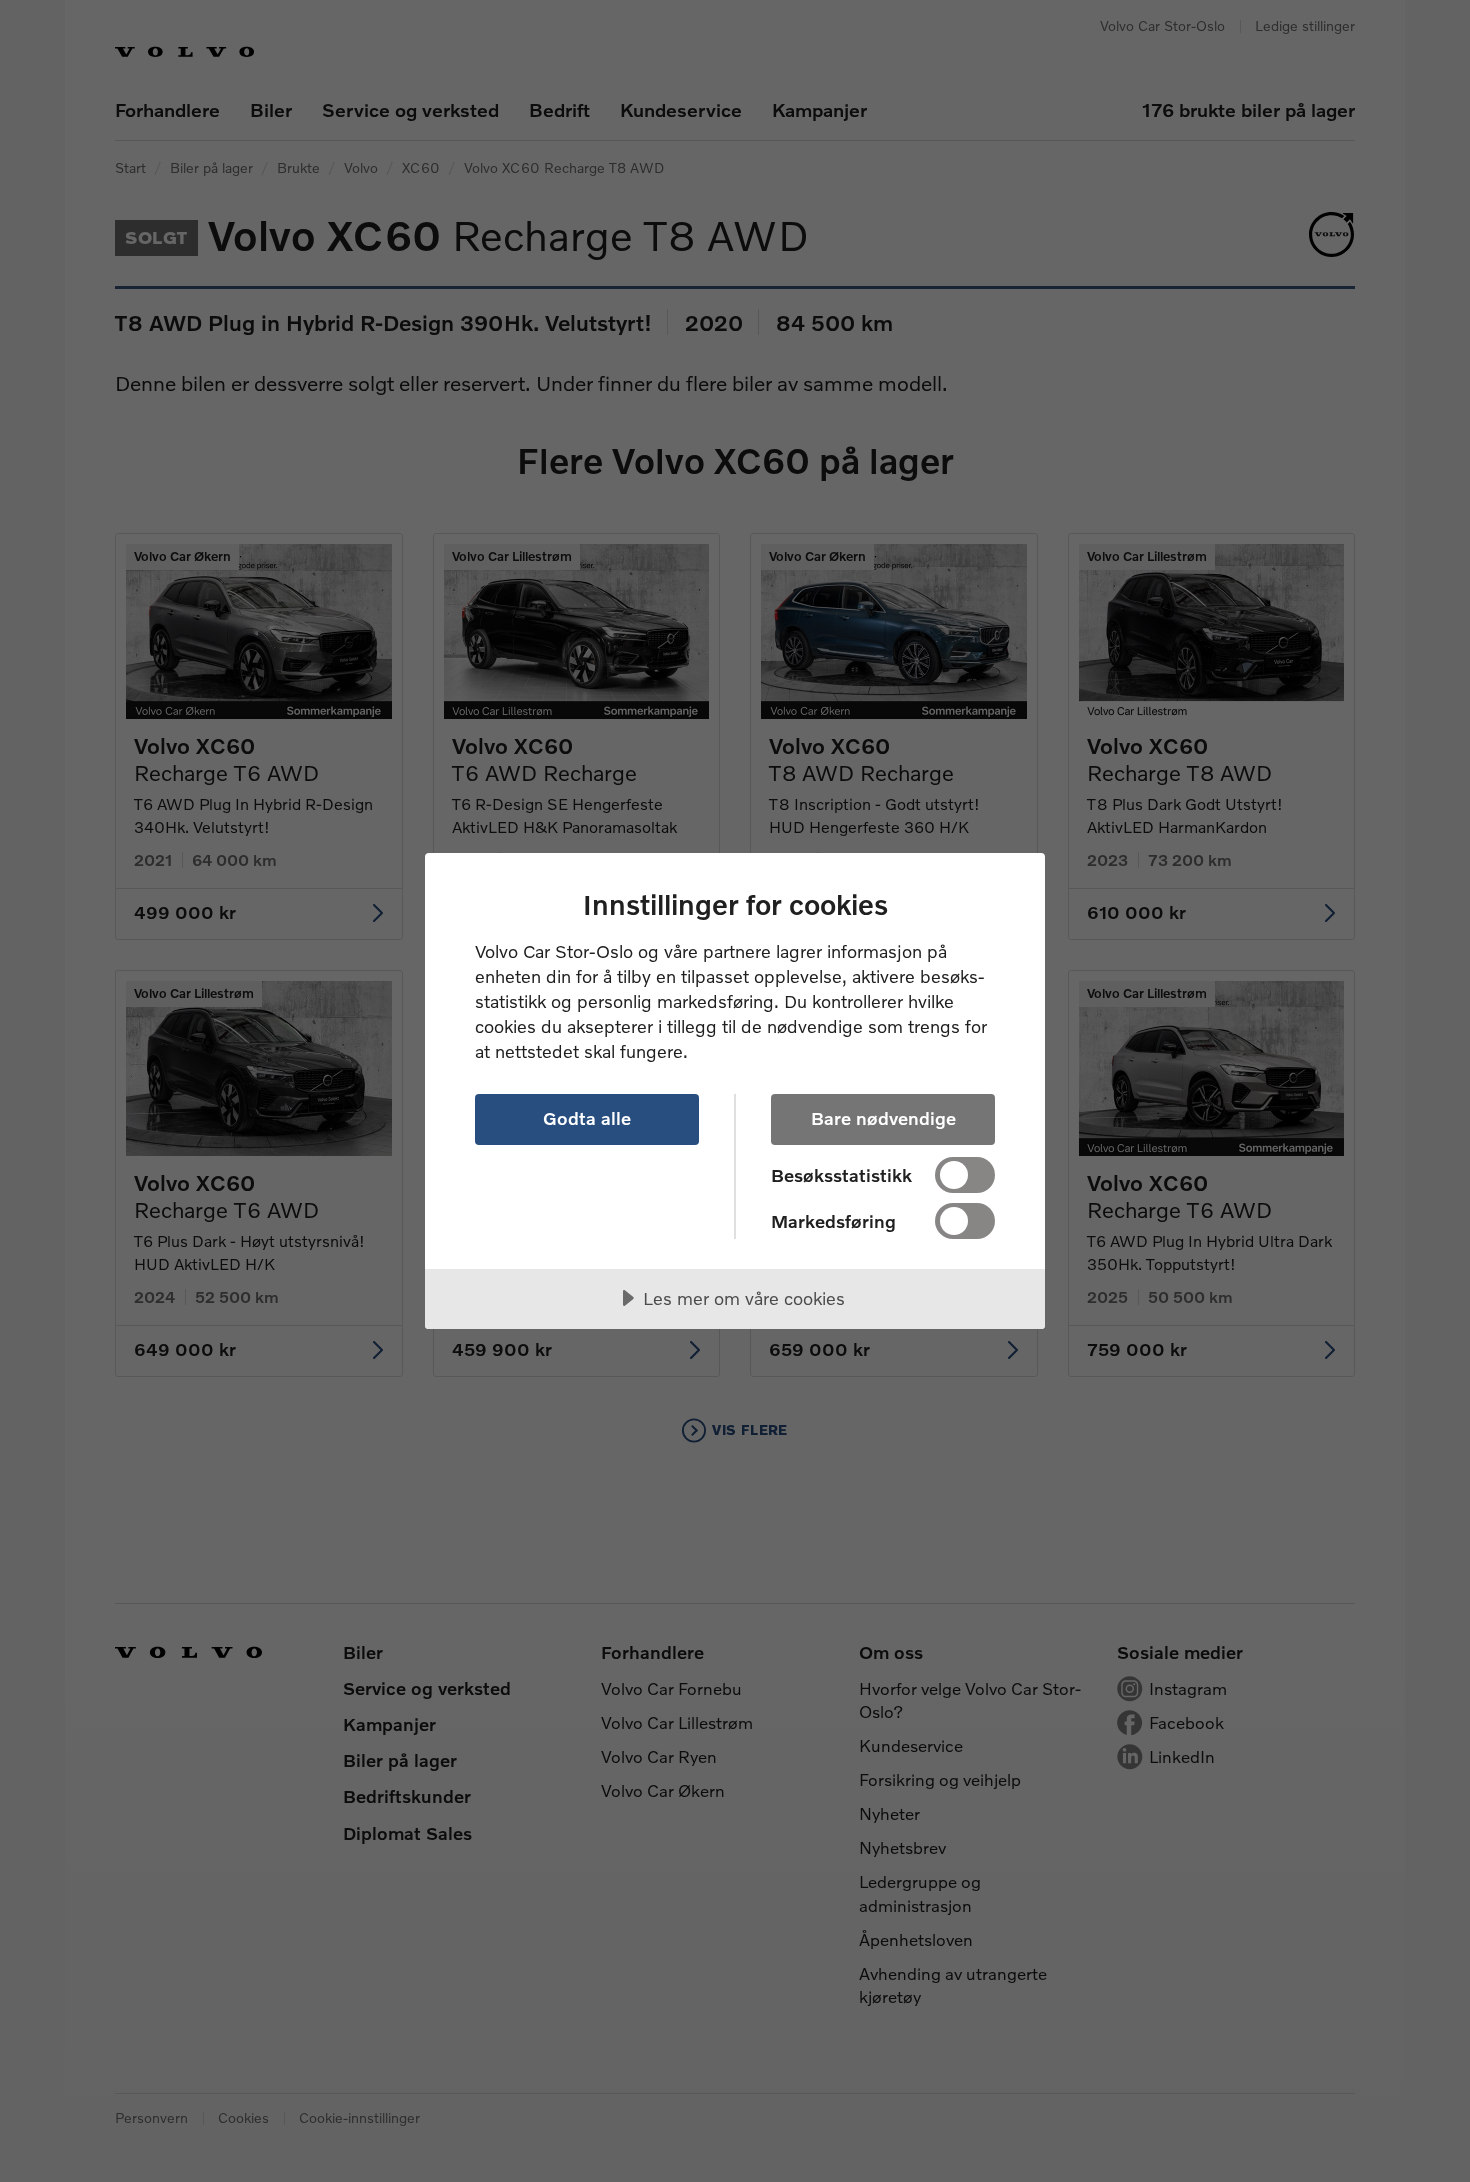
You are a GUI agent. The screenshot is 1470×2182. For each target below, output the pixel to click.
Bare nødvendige (883, 1118)
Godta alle (587, 1118)
